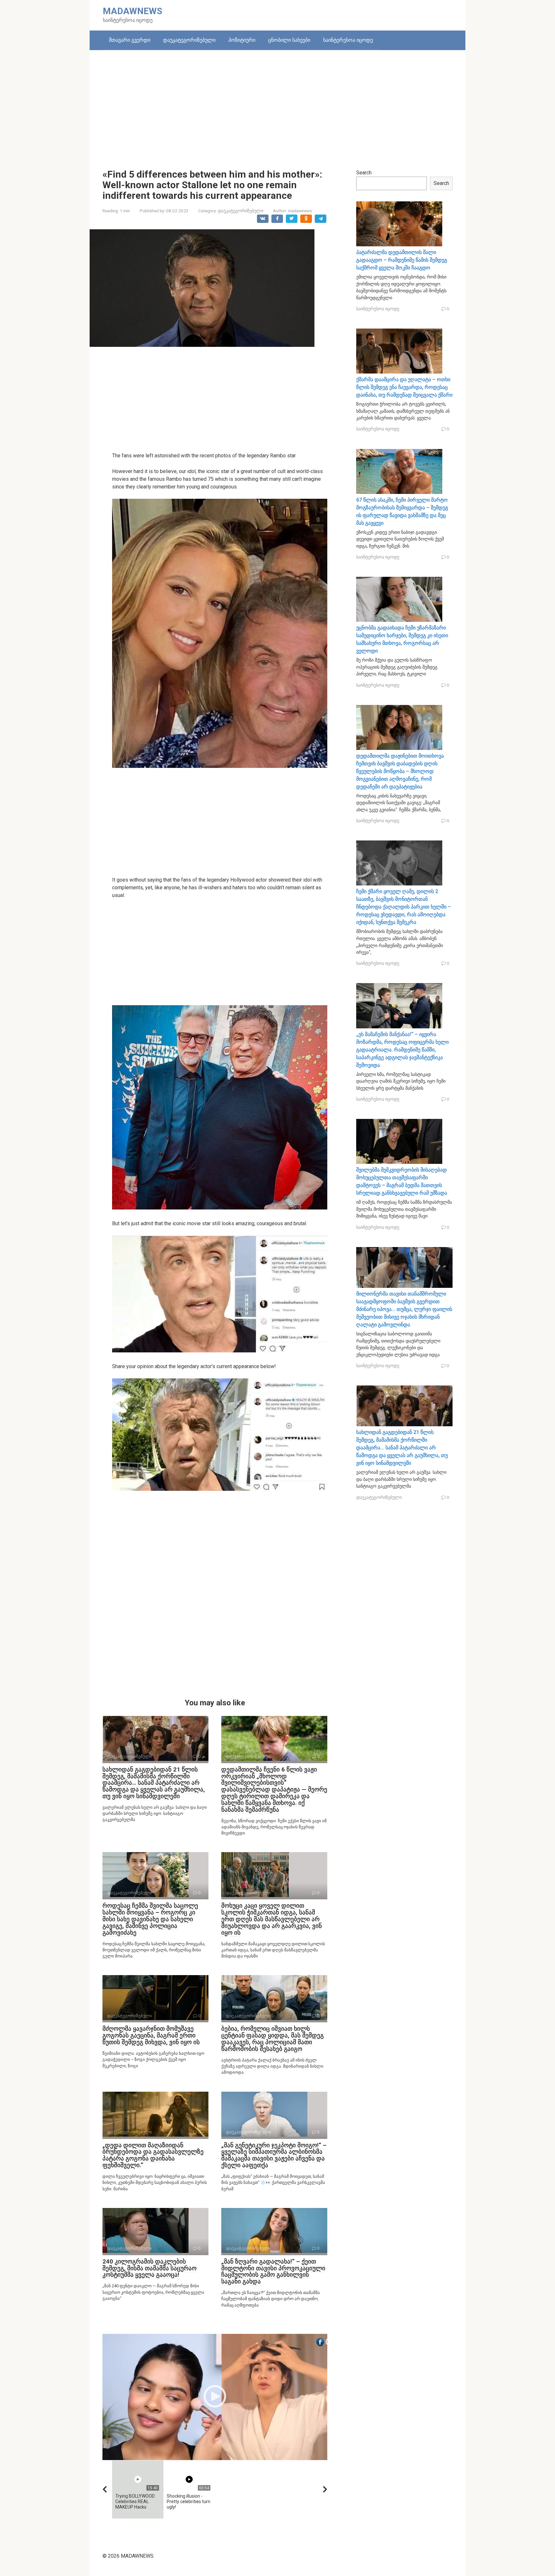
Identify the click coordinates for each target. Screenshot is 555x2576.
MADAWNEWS (132, 11)
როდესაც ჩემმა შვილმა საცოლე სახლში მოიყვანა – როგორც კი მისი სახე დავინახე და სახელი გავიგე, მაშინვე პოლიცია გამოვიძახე (150, 1919)
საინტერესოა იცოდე (348, 40)
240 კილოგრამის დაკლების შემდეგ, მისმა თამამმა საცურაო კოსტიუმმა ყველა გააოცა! (150, 2268)
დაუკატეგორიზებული (189, 40)
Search (364, 173)
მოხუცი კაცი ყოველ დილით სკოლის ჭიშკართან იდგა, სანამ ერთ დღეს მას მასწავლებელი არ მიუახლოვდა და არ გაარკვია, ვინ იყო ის (272, 1919)
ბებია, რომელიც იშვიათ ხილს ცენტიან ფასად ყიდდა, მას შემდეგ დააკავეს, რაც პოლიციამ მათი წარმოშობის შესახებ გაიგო (273, 2039)
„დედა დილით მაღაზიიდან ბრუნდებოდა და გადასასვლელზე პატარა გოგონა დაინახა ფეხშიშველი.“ (153, 2155)
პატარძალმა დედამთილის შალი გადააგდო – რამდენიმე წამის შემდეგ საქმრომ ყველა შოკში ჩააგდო (402, 260)
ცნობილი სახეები (289, 40)
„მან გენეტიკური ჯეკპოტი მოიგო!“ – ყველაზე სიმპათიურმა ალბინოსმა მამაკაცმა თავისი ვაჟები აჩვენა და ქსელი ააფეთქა (274, 2155)
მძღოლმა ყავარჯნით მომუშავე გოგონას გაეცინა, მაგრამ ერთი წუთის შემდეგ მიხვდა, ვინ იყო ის (151, 2035)
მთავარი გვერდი (130, 40)
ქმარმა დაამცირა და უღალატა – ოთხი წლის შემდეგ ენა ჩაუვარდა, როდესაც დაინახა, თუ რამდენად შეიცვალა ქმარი (404, 387)
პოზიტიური (242, 40)
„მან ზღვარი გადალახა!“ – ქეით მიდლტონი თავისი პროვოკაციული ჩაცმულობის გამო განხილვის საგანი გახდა (273, 2272)
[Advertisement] (277, 105)
